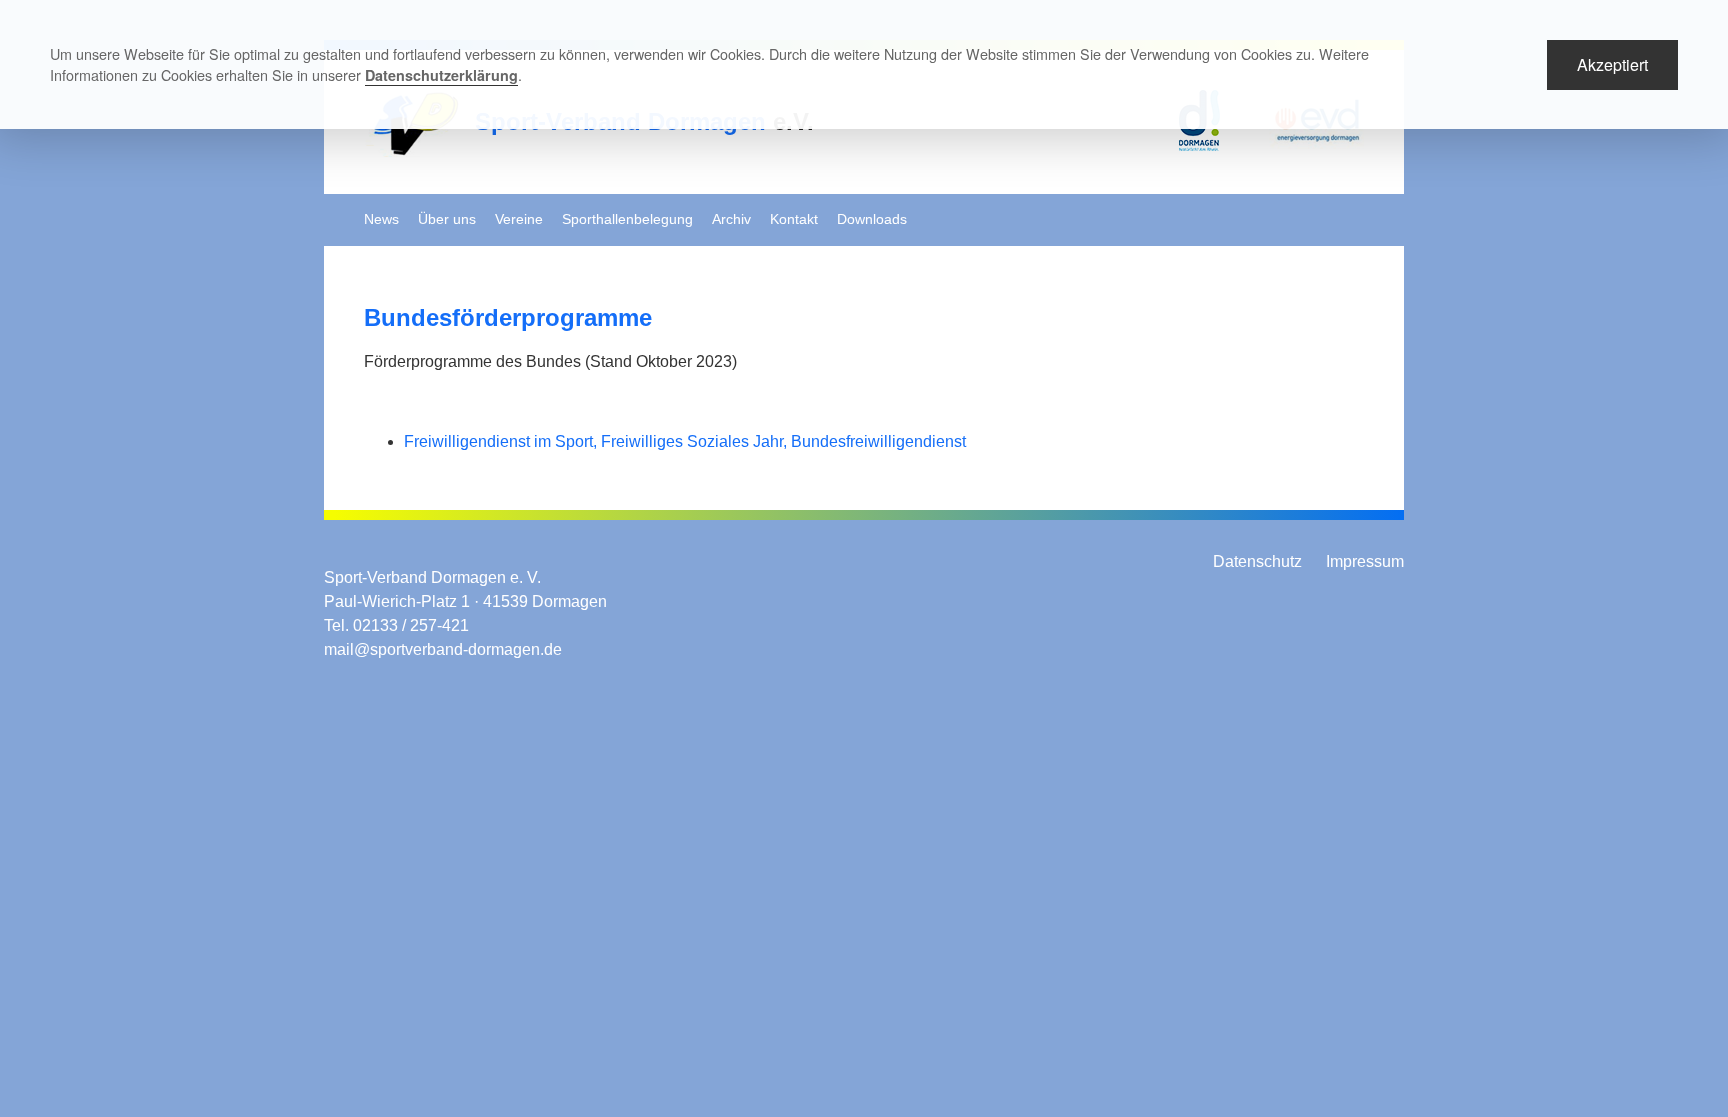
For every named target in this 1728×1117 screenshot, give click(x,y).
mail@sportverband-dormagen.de (443, 649)
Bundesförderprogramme (508, 317)
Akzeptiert (1612, 64)
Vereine (519, 219)
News (381, 219)
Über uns (447, 219)
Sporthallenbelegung (627, 219)
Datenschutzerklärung (441, 75)
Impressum (1365, 561)
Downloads (872, 219)
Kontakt (794, 219)
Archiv (731, 219)
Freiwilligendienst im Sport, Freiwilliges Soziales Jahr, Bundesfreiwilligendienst (685, 441)
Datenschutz (1257, 561)
